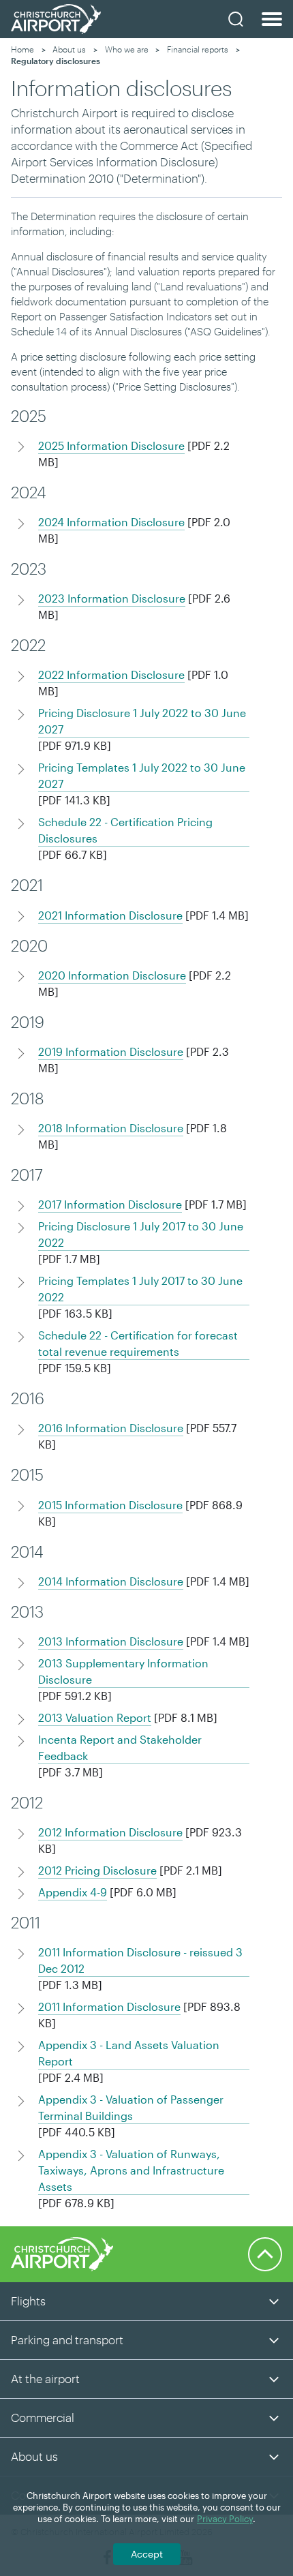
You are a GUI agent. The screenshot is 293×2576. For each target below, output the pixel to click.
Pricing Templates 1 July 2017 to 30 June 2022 (140, 1289)
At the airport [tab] (45, 2378)
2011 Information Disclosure (109, 2006)
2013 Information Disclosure (111, 1641)
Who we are (127, 49)
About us (69, 49)
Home (22, 49)
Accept (147, 2554)
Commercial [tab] (43, 2417)
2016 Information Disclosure (111, 1428)
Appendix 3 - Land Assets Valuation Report (129, 2053)
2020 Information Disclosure (112, 975)
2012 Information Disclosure (110, 1832)
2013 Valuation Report (95, 1717)
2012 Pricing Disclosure (97, 1870)
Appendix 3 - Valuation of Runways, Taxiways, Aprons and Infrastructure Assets (131, 2170)
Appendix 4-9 (73, 1892)
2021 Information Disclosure (110, 915)
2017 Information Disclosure (110, 1204)
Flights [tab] (28, 2301)
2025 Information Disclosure (111, 445)
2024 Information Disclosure (111, 522)
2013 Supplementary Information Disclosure (123, 1671)
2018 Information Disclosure (111, 1128)
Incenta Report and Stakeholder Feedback (120, 1747)
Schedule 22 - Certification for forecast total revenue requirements (138, 1343)
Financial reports (198, 49)
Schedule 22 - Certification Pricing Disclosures (125, 830)
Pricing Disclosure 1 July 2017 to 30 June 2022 (141, 1234)
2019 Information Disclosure (111, 1051)
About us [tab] (34, 2456)
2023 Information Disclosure (112, 598)
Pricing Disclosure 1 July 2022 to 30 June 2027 (142, 721)
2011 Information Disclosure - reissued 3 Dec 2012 (140, 1960)
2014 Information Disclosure (111, 1581)
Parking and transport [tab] (67, 2339)
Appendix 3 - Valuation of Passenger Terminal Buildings (131, 2107)
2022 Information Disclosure (111, 675)
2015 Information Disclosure (110, 1505)
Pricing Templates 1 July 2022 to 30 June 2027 (142, 775)
